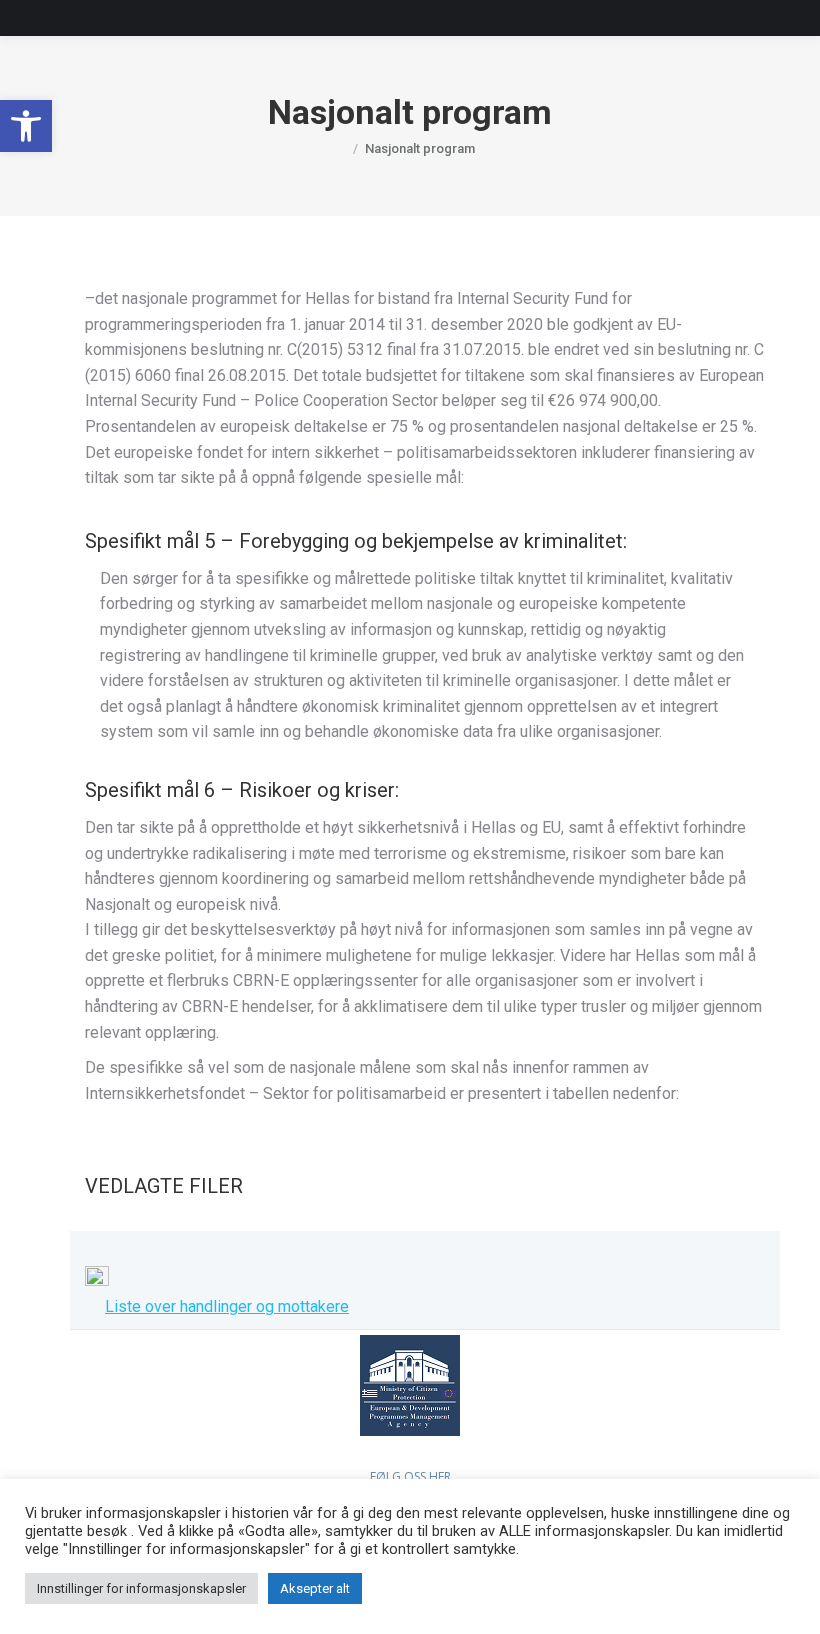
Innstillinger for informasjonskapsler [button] (141, 1588)
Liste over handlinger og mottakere (227, 1306)
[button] (26, 126)
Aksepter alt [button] (315, 1588)
